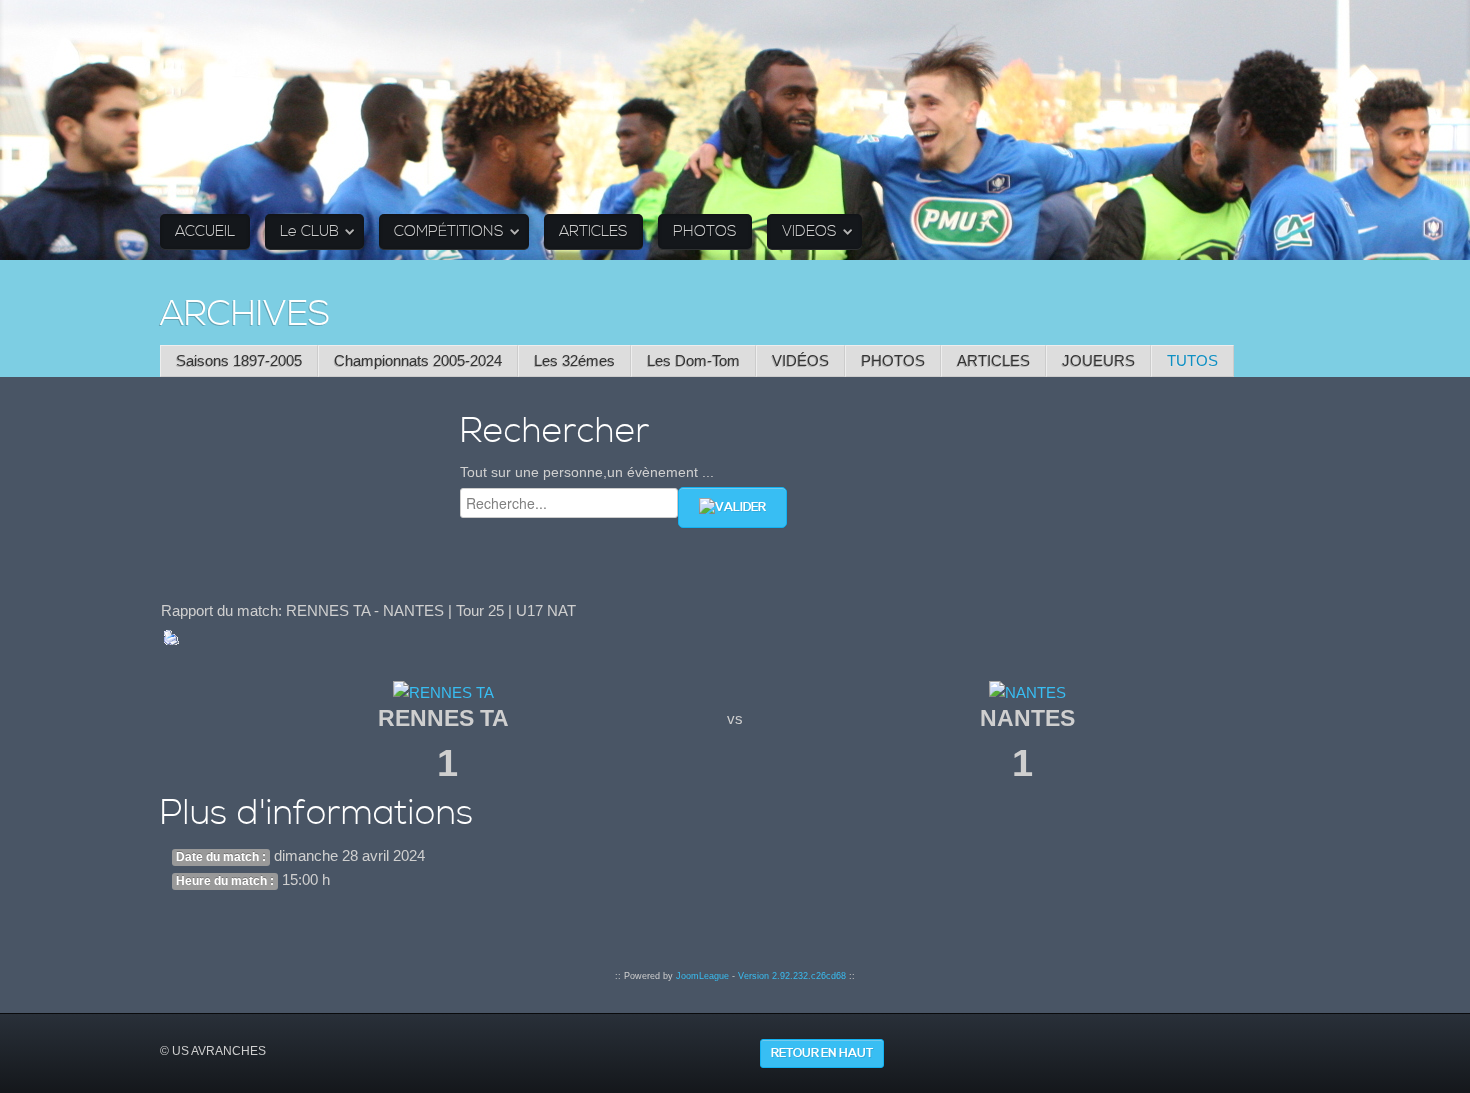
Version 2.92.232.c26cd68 (792, 976)
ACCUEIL (205, 231)
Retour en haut (822, 1053)
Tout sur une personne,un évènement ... (587, 472)
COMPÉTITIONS (449, 231)
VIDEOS (809, 231)
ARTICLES (593, 231)
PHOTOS (705, 231)
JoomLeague (702, 976)
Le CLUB (309, 231)
